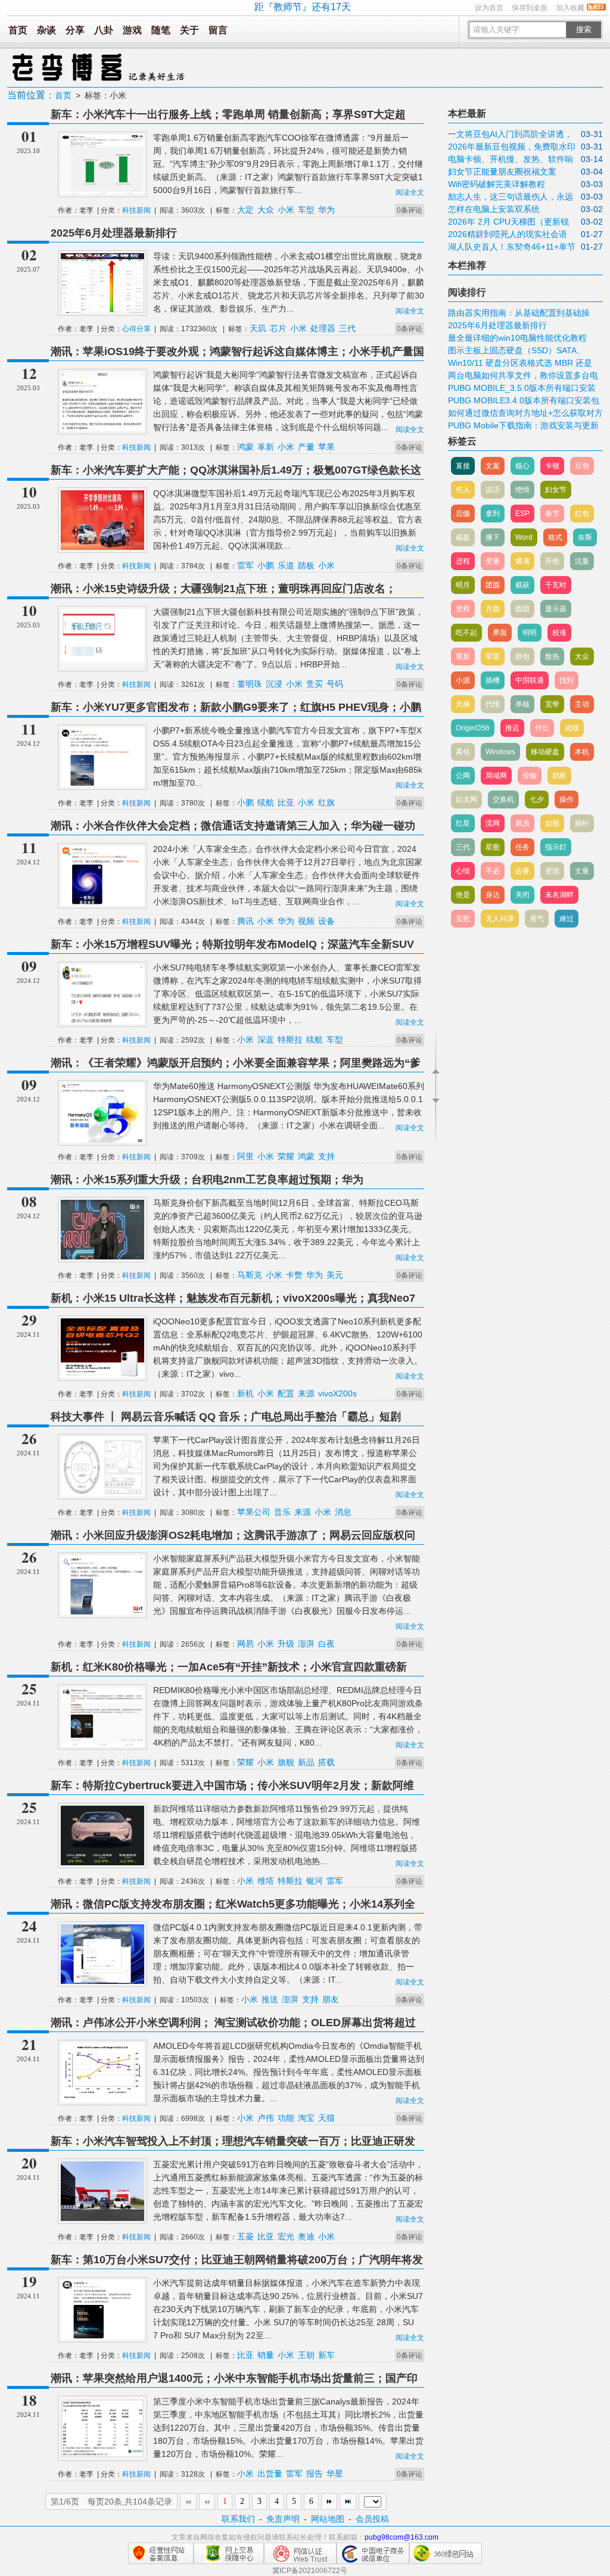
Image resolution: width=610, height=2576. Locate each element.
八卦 (104, 30)
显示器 (556, 609)
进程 (463, 561)
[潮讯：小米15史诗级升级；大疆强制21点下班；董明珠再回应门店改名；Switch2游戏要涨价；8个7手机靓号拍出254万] (102, 666)
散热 (552, 657)
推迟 (512, 728)
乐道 (286, 565)
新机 (245, 1393)
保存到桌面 (530, 8)
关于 (189, 30)
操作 (567, 799)
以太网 (466, 799)
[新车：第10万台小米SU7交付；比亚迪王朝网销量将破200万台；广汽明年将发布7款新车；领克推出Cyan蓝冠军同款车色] (102, 2337)
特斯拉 (290, 1040)
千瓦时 (556, 585)
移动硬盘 (545, 752)
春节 (552, 514)
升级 (286, 1644)
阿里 (245, 1156)
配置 (286, 1393)
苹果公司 (254, 1512)
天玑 (258, 328)
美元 (335, 1275)
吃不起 (466, 633)
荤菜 (493, 657)
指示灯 (556, 847)
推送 (270, 1999)
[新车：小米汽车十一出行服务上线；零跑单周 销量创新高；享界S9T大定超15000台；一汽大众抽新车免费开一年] (102, 192)
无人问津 (500, 919)
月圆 (493, 609)
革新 (266, 447)
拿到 (493, 514)
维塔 (266, 1881)
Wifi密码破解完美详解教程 (497, 184)
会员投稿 (372, 2519)
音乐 (282, 1512)
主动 (582, 704)
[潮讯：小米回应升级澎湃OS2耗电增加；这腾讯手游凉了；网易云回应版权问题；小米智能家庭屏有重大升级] (102, 1613)
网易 (245, 1644)
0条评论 (410, 210)
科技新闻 (136, 210)
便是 (463, 895)
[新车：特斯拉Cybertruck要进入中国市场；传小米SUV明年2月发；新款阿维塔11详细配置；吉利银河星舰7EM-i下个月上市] (102, 1863)
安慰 (463, 919)
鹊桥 (559, 776)
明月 (463, 585)
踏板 (306, 565)
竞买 (315, 684)
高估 (463, 752)
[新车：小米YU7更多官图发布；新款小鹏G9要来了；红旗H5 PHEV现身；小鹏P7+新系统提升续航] (102, 785)
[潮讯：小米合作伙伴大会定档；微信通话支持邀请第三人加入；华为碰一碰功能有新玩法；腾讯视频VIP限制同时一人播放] (102, 903)
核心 (522, 466)
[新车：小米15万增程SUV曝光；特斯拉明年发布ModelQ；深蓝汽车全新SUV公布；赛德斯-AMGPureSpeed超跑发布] (102, 1022)
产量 (306, 447)
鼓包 (522, 657)
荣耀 (286, 1156)
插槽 (493, 680)
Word (524, 537)
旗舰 (286, 1762)
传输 (530, 776)
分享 (75, 30)
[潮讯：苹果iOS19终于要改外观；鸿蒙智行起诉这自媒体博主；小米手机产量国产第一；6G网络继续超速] (102, 429)
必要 (522, 871)
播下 (493, 537)
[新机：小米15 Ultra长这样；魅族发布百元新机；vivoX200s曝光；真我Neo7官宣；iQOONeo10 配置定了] (102, 1376)
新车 (326, 2355)
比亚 (286, 802)
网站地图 (328, 2519)
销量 (266, 2355)
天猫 (326, 2118)
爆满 (522, 561)
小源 (463, 680)
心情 (463, 871)
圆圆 (522, 609)
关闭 (522, 895)
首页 (18, 30)
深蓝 (266, 1040)
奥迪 (306, 2236)
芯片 (278, 328)
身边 (493, 895)
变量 (493, 561)
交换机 (503, 799)
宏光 (286, 2236)
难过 (567, 919)
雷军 (245, 565)
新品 (306, 1762)
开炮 (552, 561)
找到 (567, 680)
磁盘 (463, 537)
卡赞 (294, 1275)
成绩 (572, 728)
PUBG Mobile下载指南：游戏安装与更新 (523, 425)
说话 (493, 490)
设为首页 (489, 8)
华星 (335, 2474)
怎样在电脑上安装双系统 (494, 209)
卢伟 (266, 2118)
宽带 (552, 704)
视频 (306, 921)
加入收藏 (570, 8)
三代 (347, 328)
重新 (463, 657)
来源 (306, 1393)
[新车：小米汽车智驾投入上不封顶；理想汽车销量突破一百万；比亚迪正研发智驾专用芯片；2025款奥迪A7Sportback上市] (102, 2219)
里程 (463, 609)
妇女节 (556, 490)
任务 (522, 847)
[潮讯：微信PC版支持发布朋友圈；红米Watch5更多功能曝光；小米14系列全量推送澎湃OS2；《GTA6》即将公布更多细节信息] (102, 1981)
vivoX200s (337, 1393)
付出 (542, 728)
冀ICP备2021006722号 (310, 2571)
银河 (315, 1881)
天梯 (463, 704)
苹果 (326, 447)
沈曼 (582, 561)
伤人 (463, 490)
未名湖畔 (559, 895)
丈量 (582, 871)
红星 (463, 823)
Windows (500, 752)
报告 (315, 2474)
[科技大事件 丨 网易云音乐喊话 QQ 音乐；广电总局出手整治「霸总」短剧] (102, 1494)
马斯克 (250, 1275)
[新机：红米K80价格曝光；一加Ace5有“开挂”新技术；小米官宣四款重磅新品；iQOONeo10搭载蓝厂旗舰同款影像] (102, 1744)
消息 (343, 1512)
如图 (552, 823)
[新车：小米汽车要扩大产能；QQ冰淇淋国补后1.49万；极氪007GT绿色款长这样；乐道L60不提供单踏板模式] (102, 547)
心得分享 (136, 329)
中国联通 (530, 680)
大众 (266, 210)
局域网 (496, 776)
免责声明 (283, 2519)
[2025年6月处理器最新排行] (102, 310)
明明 (530, 633)
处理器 (323, 328)
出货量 (270, 2474)
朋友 (331, 1999)
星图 (493, 847)
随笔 (161, 30)
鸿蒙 (245, 447)
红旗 (326, 802)
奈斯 (585, 537)
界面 (500, 633)
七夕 (537, 799)
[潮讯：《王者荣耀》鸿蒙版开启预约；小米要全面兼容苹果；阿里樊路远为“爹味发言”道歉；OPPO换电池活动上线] (102, 1140)
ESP (522, 514)
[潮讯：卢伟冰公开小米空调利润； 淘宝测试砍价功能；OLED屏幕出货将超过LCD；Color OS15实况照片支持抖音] (102, 2100)
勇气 (537, 919)
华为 (326, 210)
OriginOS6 (473, 728)
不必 (493, 871)
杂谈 (46, 30)
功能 (286, 2118)
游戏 (132, 30)
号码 (335, 684)
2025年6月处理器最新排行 (114, 233)
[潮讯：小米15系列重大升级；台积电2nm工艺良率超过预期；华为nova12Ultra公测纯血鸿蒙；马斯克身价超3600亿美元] (102, 1257)
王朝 (306, 2355)
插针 (582, 823)
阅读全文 (410, 192)
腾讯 (245, 921)
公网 (463, 776)
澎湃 (306, 1644)
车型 (306, 210)
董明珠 (250, 684)
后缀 (463, 514)
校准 (559, 633)
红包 (582, 514)
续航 (266, 802)
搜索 (584, 29)
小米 (286, 210)
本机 (582, 752)
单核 (522, 704)
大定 (245, 210)
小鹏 (266, 565)
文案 (493, 466)
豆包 (582, 466)
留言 (218, 30)
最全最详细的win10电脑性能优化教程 (517, 338)
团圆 (493, 585)
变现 (552, 871)
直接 (463, 466)
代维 (493, 704)
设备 (326, 921)
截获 (522, 585)
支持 (326, 1156)
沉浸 (274, 684)
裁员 (522, 823)
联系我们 (238, 2519)
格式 (555, 537)
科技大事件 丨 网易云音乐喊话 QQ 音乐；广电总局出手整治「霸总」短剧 (226, 1417)
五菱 (245, 2236)
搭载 (326, 1762)
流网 (493, 823)
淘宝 (306, 2118)
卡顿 (552, 466)
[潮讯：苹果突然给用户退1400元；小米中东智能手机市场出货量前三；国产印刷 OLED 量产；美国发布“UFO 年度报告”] (102, 2456)
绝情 (522, 490)
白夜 (326, 1644)
